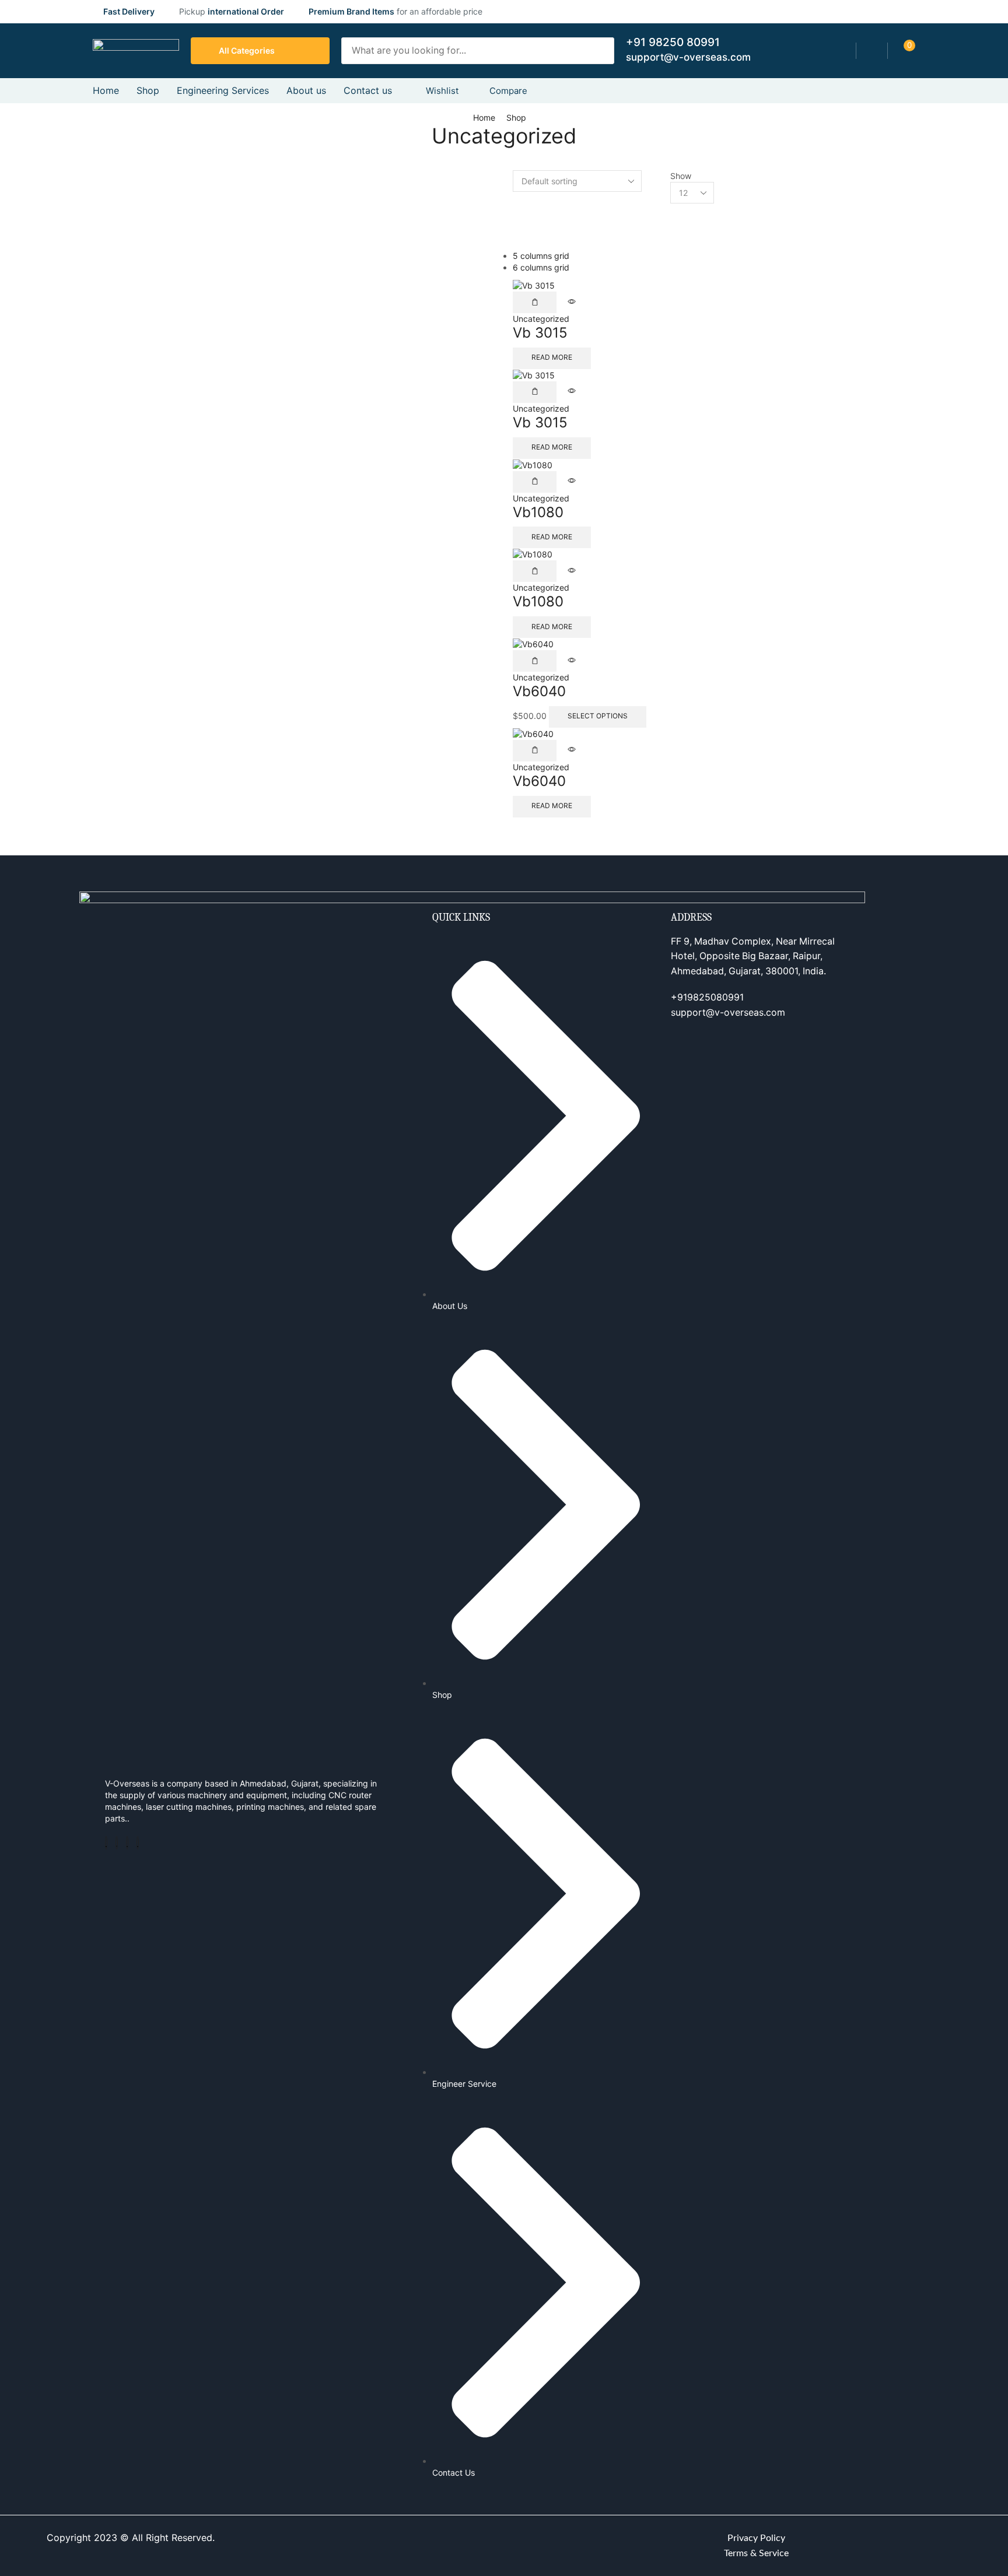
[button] (872, 51)
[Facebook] (106, 1843)
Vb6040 (539, 691)
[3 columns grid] (516, 209)
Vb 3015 (540, 333)
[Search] (602, 51)
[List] (516, 232)
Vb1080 (538, 512)
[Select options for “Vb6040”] (535, 661)
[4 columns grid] (516, 221)
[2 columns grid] (516, 197)
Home (484, 117)
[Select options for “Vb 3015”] (535, 302)
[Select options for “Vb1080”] (535, 482)
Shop (516, 117)
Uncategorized (541, 319)
